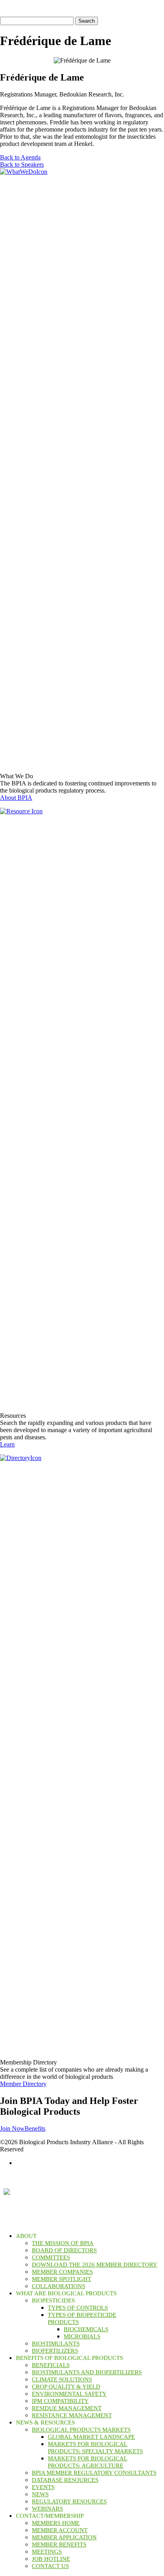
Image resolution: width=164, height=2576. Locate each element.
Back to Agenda (20, 157)
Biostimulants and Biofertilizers (87, 2372)
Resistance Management (72, 2415)
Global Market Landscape (91, 2437)
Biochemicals (86, 2329)
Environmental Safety (69, 2394)
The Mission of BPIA (63, 2243)
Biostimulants (56, 2344)
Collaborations (59, 2286)
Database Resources (65, 2480)
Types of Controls (78, 2308)
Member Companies (62, 2272)
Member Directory (23, 2084)
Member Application (64, 2537)
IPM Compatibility (60, 2401)
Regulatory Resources (69, 2501)
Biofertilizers (55, 2351)
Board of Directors (64, 2250)
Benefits (35, 2128)
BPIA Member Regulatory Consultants (94, 2473)
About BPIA (16, 798)
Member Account (60, 2530)
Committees (51, 2257)
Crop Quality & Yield (66, 2387)
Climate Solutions (62, 2379)
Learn (7, 1444)
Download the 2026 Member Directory (95, 2265)
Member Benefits (59, 2545)
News (40, 2494)
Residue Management (67, 2408)
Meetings (47, 2552)
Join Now (12, 2128)
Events (43, 2487)
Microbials (82, 2336)
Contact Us (50, 2566)
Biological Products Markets (81, 2430)
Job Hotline (51, 2559)
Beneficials (51, 2365)
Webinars (47, 2509)
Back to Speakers (22, 164)
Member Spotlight (61, 2279)
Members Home (56, 2523)
